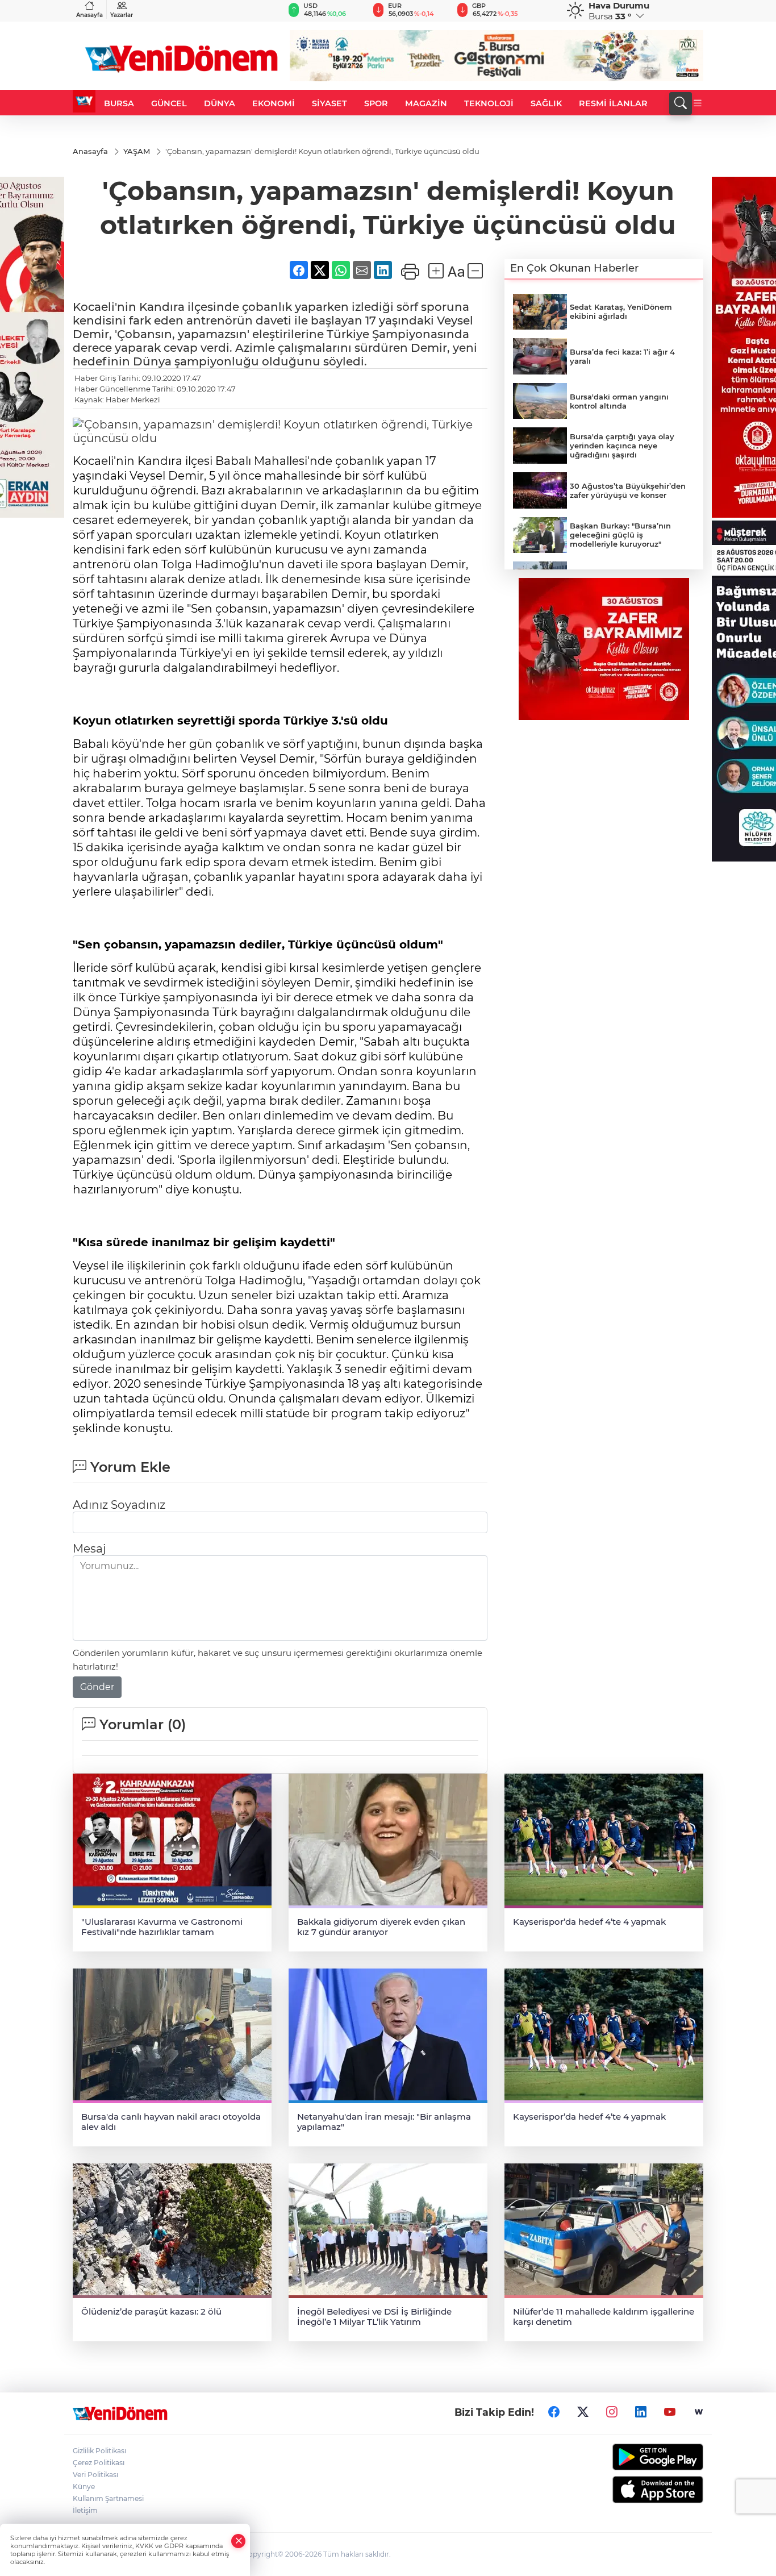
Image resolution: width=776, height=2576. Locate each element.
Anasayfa (89, 15)
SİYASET (329, 103)
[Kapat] (239, 2541)
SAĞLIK (546, 103)
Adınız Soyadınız (119, 1505)
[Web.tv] (699, 2412)
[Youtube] (670, 2412)
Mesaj (89, 1549)
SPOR (376, 103)
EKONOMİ (274, 103)
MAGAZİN (426, 103)
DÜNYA (220, 103)
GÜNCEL (169, 103)
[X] (583, 2412)
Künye (84, 2486)
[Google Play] (631, 2457)
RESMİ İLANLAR (613, 103)
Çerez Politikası (99, 2463)
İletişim (85, 2510)
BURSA (119, 103)
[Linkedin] (641, 2412)
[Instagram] (612, 2412)
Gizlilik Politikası (99, 2451)
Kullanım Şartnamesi (108, 2498)
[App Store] (631, 2490)
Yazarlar (122, 15)
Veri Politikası (95, 2475)
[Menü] (698, 103)
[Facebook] (554, 2412)
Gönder (97, 1687)
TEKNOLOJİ (489, 103)
